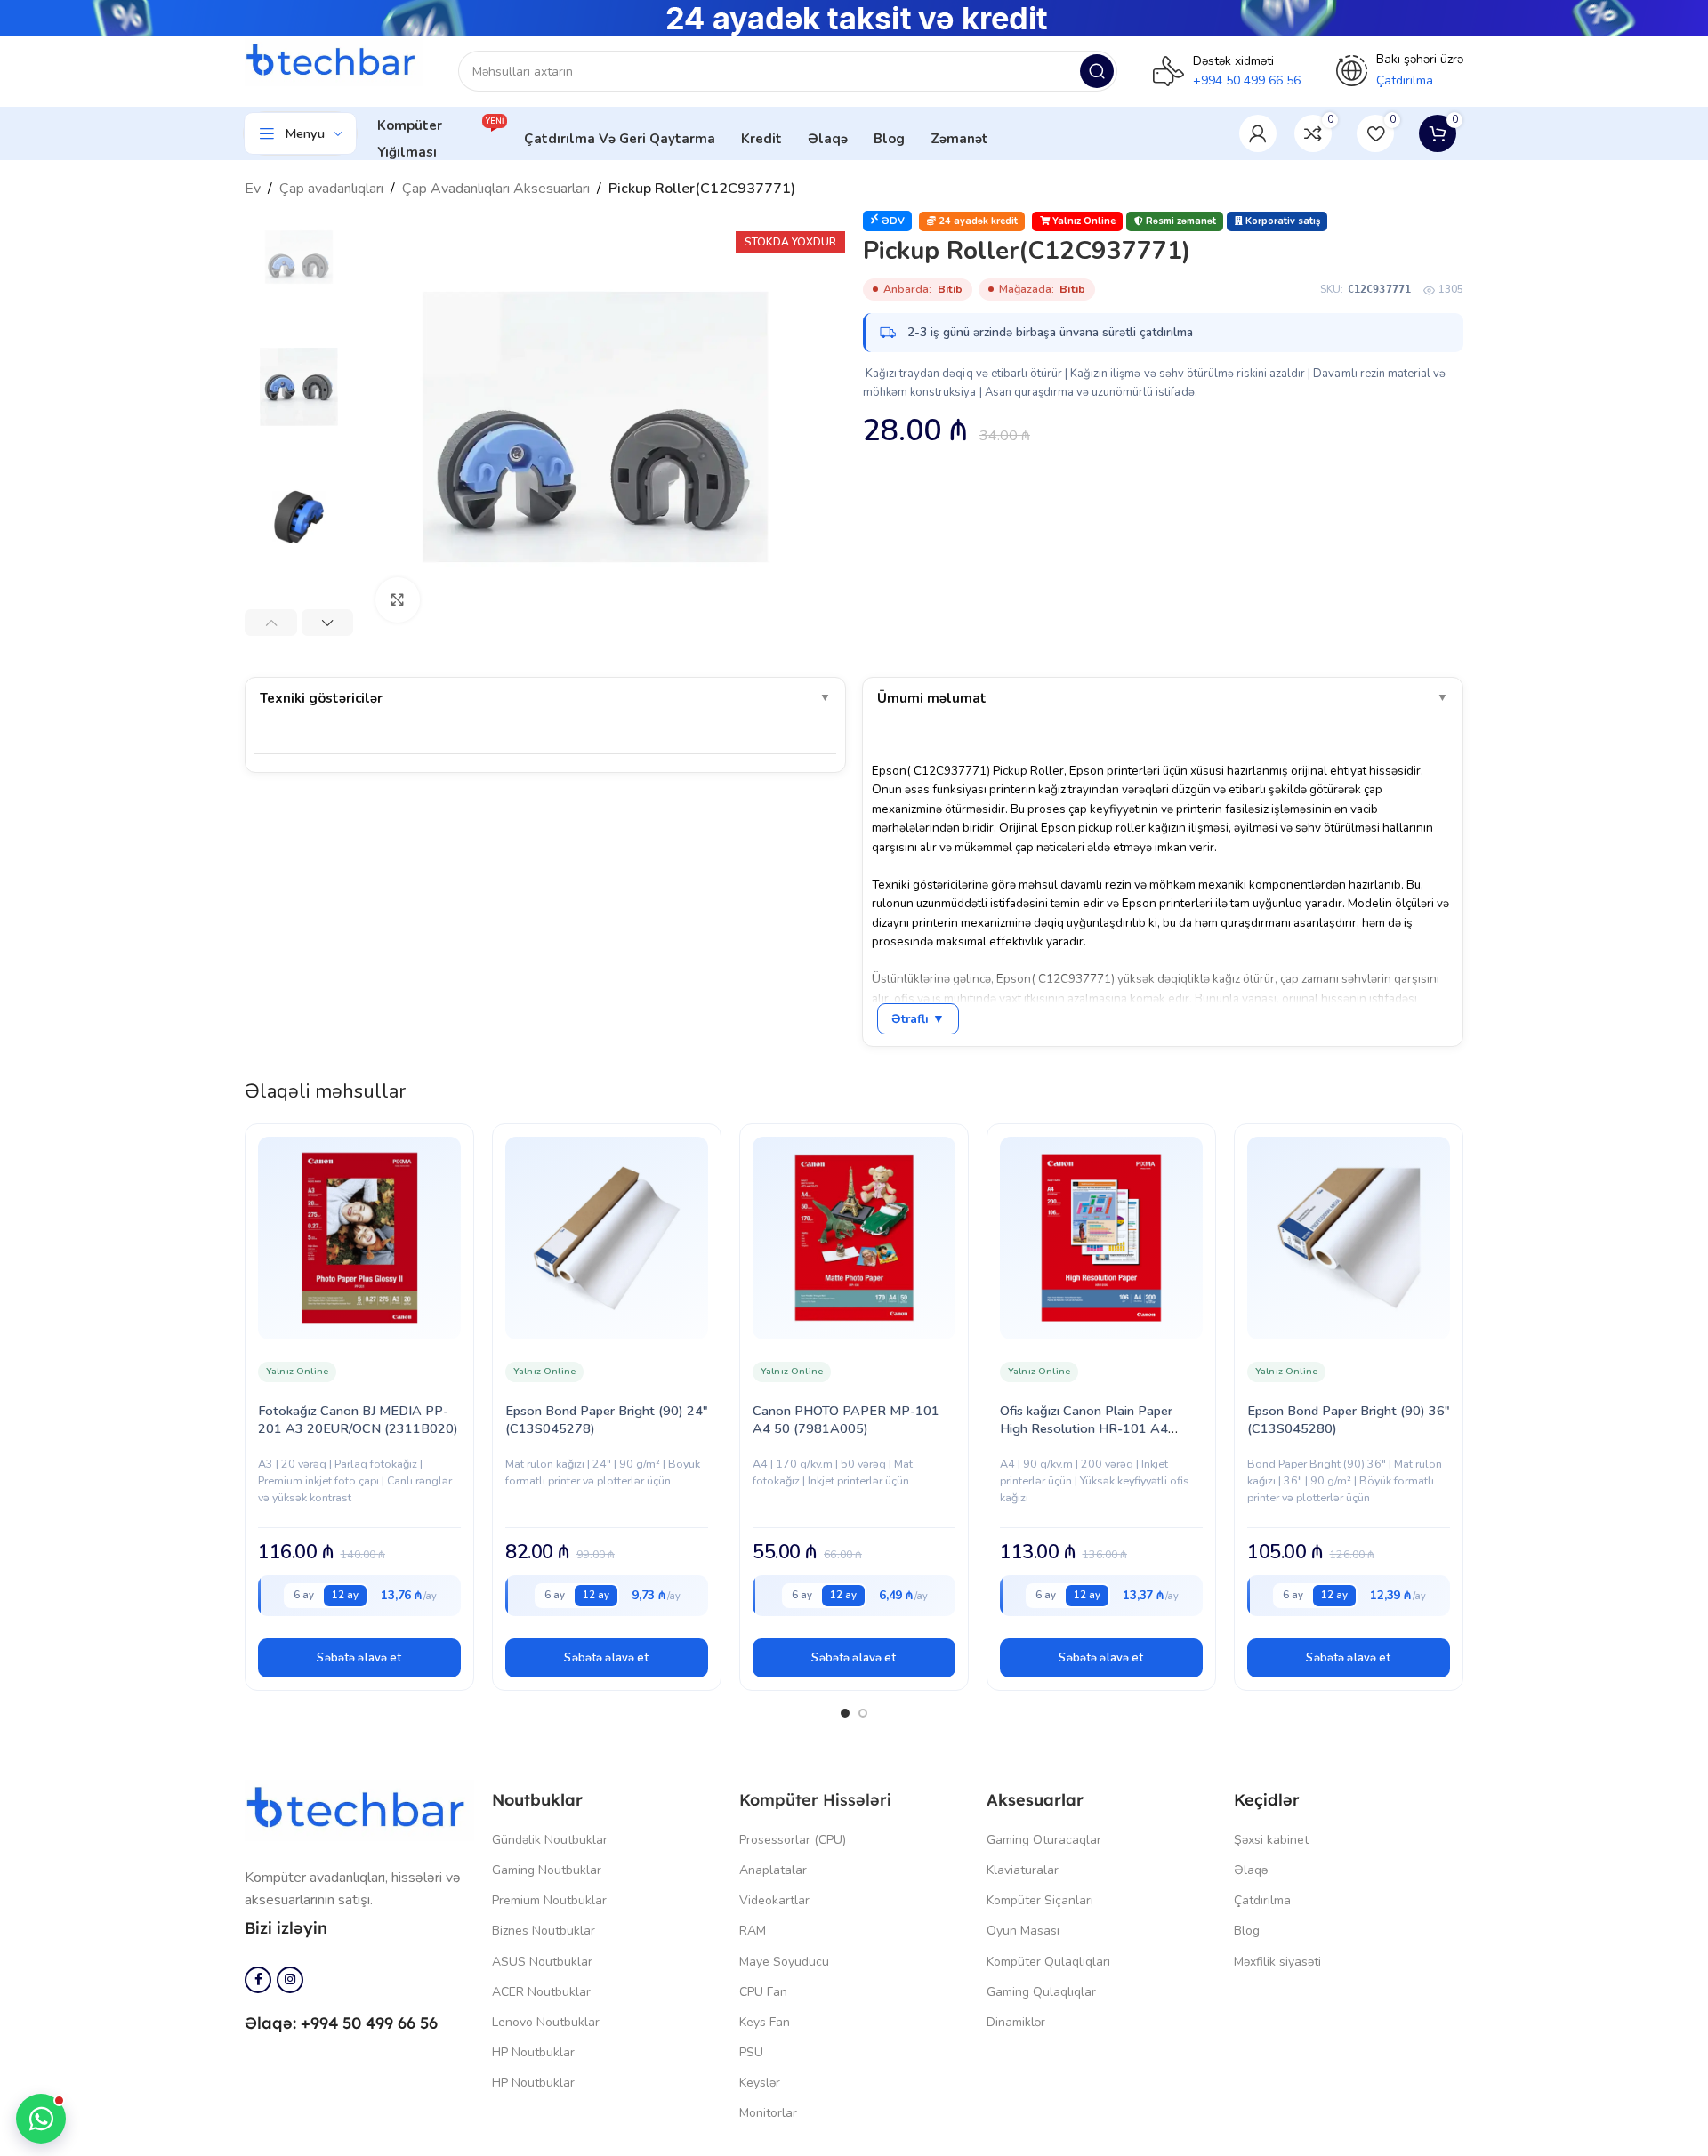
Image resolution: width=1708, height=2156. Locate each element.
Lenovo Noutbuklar (546, 2022)
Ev (253, 189)
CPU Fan (763, 1992)
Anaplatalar (773, 1870)
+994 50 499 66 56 (1247, 80)
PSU (751, 2052)
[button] (359, 1658)
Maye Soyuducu (784, 1962)
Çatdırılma (1262, 1900)
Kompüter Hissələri (815, 1800)
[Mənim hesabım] (1258, 133)
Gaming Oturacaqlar (1044, 1840)
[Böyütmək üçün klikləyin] (398, 599)
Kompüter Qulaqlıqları (1048, 1962)
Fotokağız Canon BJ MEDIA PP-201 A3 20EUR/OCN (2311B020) (358, 1420)
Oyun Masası (1023, 1931)
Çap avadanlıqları (331, 189)
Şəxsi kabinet (1271, 1840)
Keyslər (760, 2083)
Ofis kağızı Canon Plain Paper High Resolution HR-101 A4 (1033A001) (1086, 1428)
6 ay (304, 1595)
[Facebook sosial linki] (258, 1980)
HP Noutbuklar (533, 2052)
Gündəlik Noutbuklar (550, 1840)
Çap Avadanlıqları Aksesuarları (496, 189)
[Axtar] (1097, 71)
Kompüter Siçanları (1040, 1900)
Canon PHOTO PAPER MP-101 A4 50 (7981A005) (846, 1420)
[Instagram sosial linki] (290, 1980)
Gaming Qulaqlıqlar (1041, 1992)
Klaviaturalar (1023, 1870)
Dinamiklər (1016, 2022)
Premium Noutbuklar (549, 1900)
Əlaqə (1251, 1870)
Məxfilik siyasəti (1277, 1962)
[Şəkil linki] (359, 1809)
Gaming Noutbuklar (547, 1870)
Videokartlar (774, 1900)
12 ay (345, 1595)
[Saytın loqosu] (334, 61)
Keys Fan (765, 2022)
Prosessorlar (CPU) (793, 1840)
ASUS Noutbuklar (542, 1962)
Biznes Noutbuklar (544, 1931)
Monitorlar (768, 2113)
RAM (753, 1931)
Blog (1247, 1931)
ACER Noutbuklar (541, 1992)
